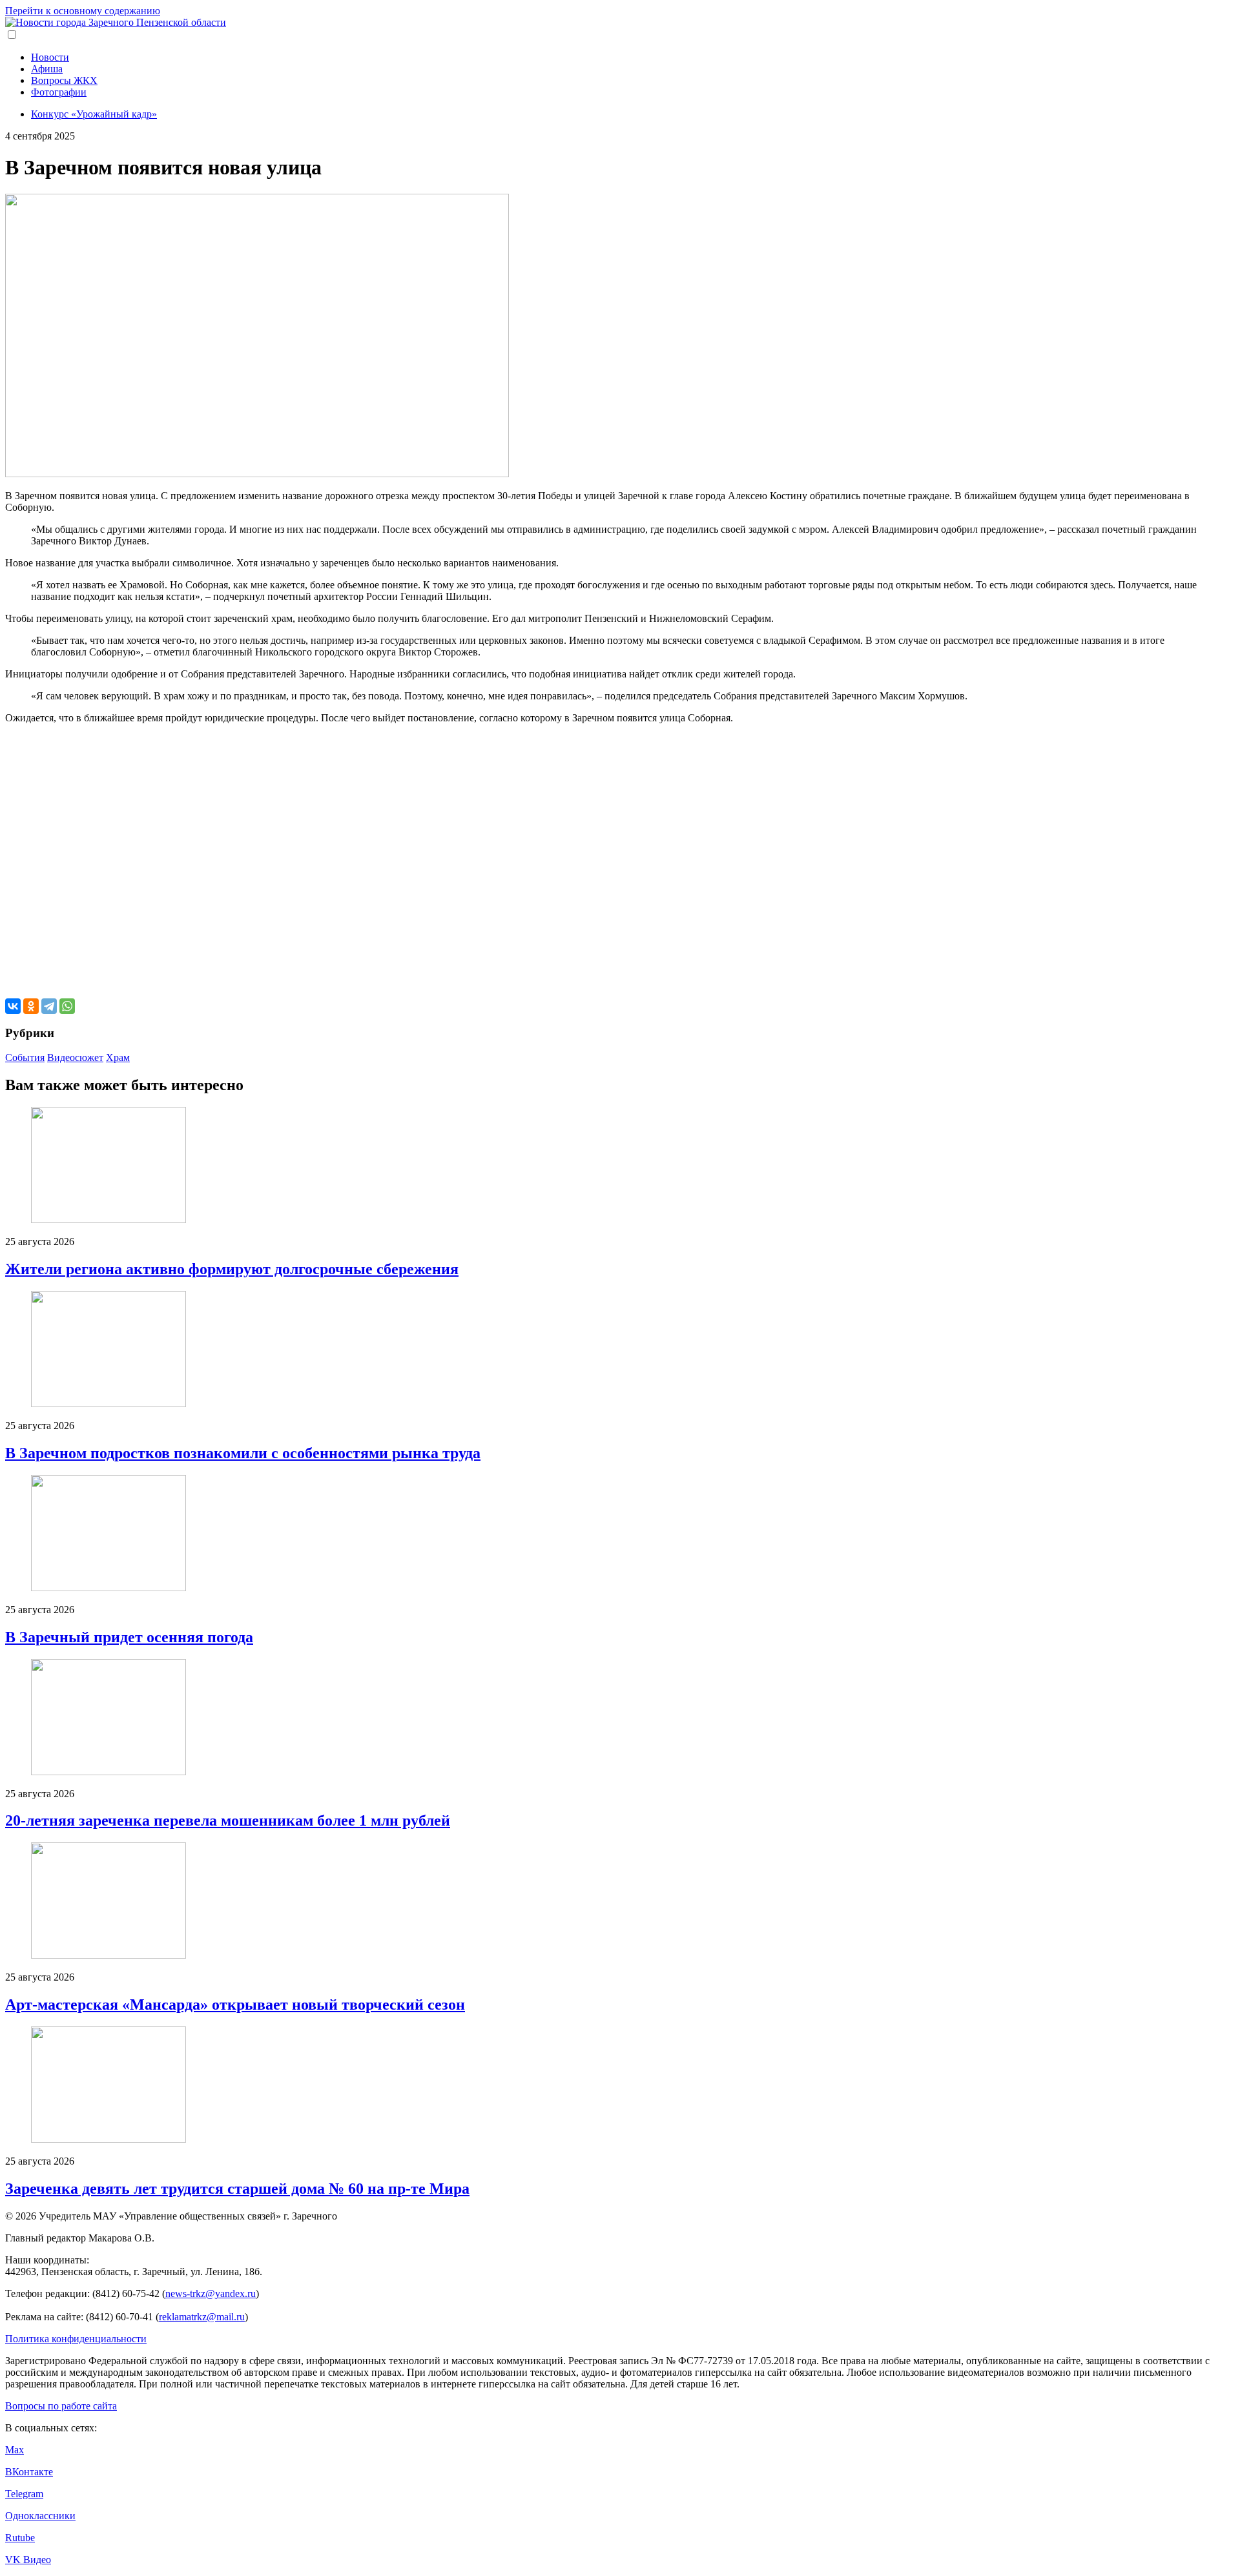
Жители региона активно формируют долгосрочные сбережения (232, 1269)
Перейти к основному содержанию (83, 11)
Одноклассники (40, 2516)
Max (15, 2450)
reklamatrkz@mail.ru (202, 2317)
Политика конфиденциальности (76, 2339)
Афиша (47, 69)
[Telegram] (49, 1006)
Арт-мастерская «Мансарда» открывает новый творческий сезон (235, 2004)
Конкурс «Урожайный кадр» (94, 114)
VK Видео (28, 2560)
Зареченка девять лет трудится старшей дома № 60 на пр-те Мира (237, 2189)
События (25, 1057)
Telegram (24, 2494)
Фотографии (59, 92)
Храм (118, 1057)
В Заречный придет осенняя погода (129, 1637)
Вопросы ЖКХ (64, 80)
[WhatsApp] (67, 1006)
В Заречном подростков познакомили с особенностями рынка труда (243, 1453)
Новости (50, 57)
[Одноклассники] (31, 1006)
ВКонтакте (29, 2472)
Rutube (20, 2538)
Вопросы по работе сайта (61, 2406)
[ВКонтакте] (13, 1006)
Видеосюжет (75, 1057)
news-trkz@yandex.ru (211, 2293)
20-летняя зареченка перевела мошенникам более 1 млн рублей (228, 1820)
